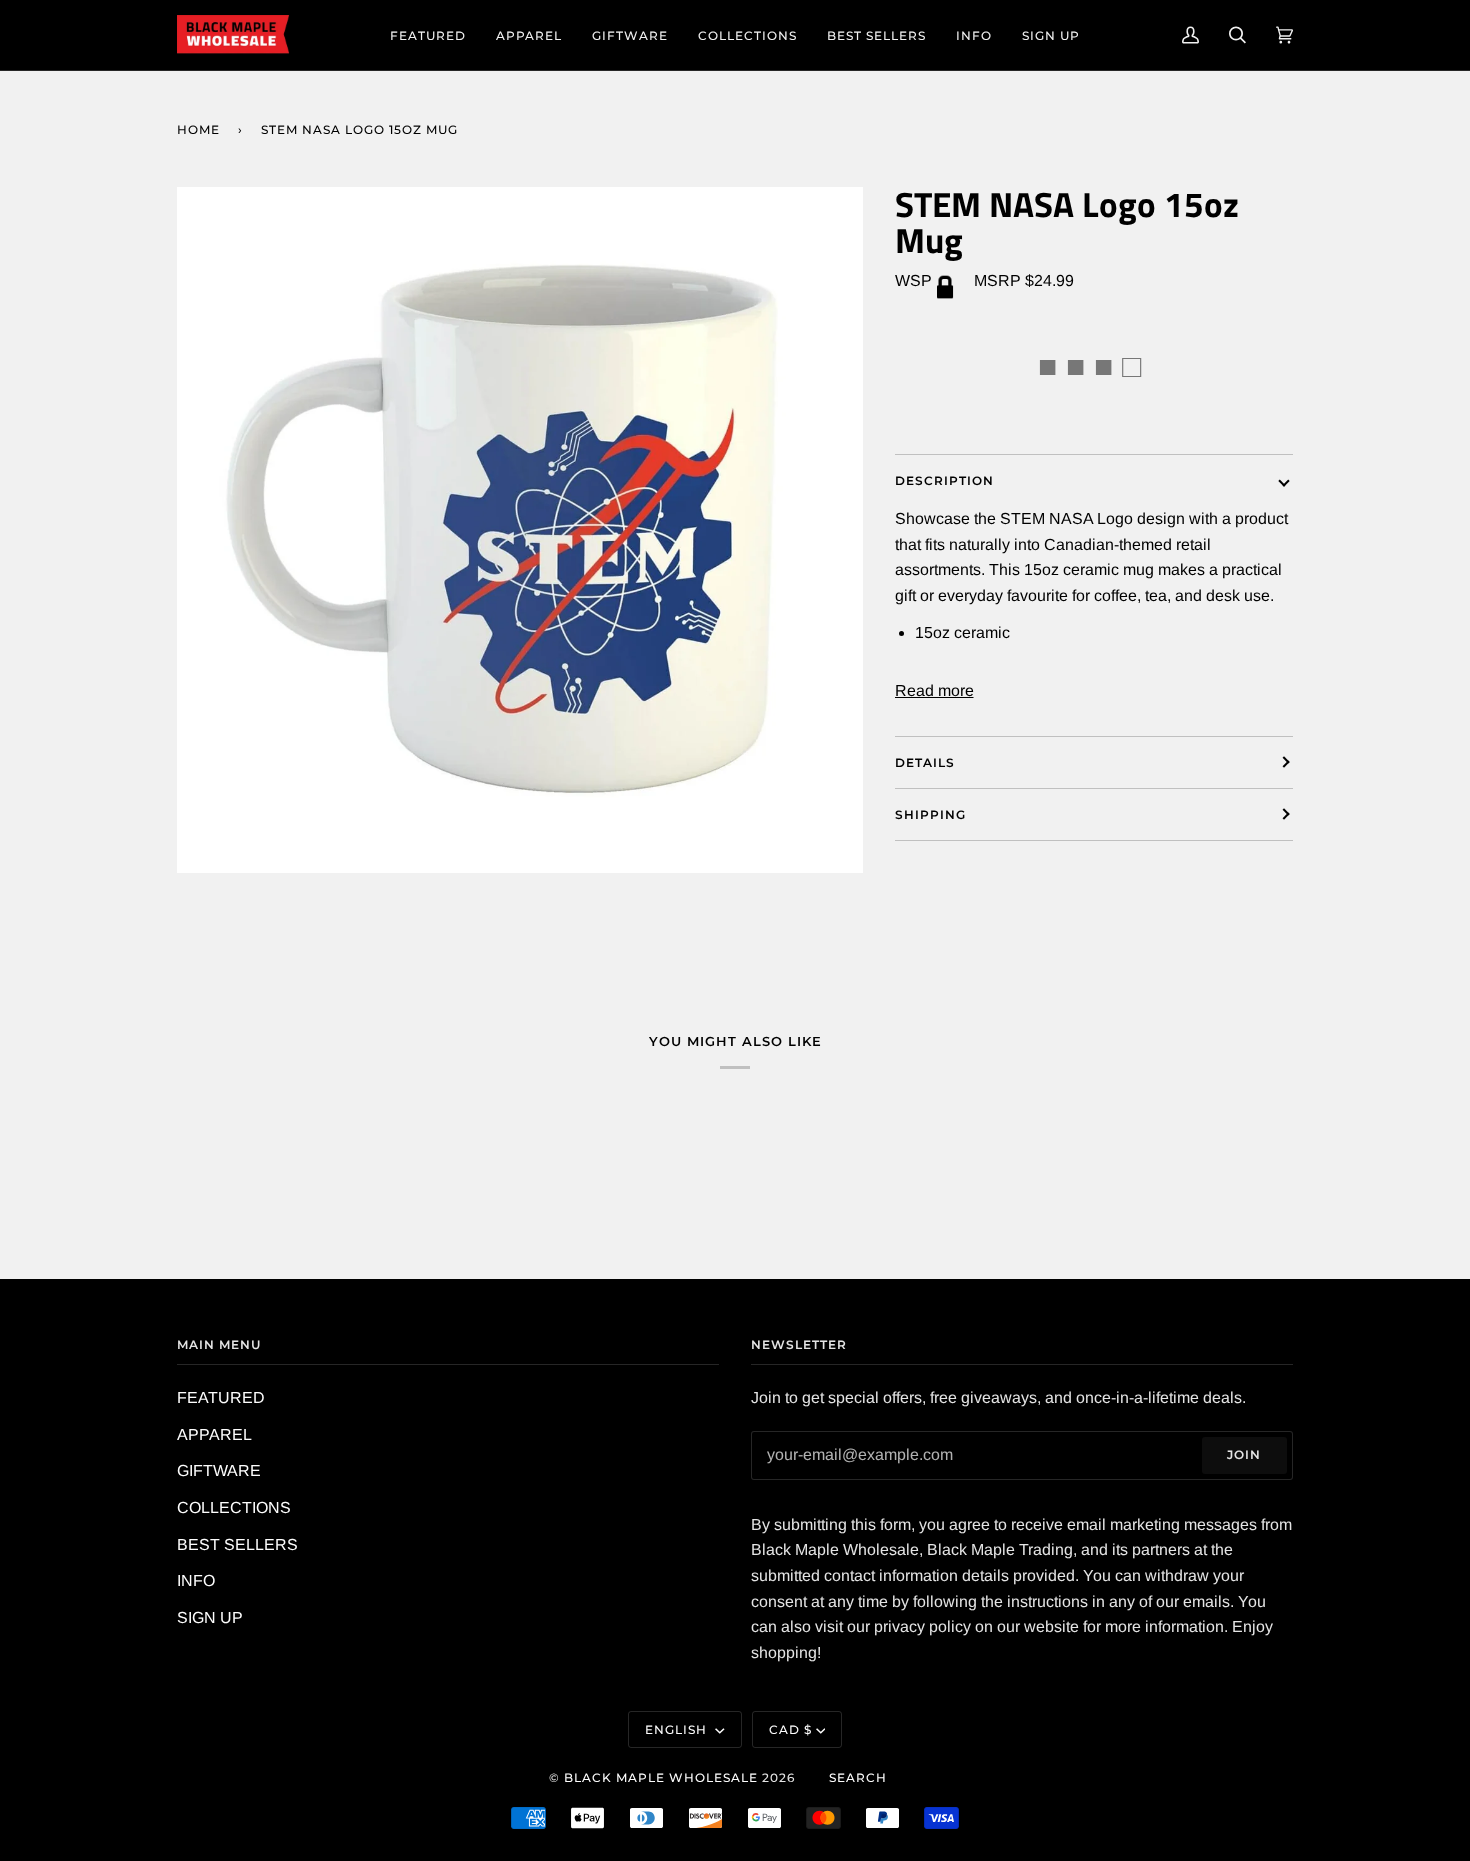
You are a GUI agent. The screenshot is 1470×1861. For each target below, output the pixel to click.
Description (944, 480)
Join (1244, 1454)
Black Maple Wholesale (661, 1777)
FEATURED (221, 1397)
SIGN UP (210, 1617)
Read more (934, 690)
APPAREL (214, 1434)
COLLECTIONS (234, 1507)
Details (925, 762)
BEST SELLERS (237, 1544)
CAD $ (790, 1729)
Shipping (930, 814)
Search (858, 1777)
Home (198, 129)
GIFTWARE (219, 1470)
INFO (196, 1580)
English (678, 1729)
